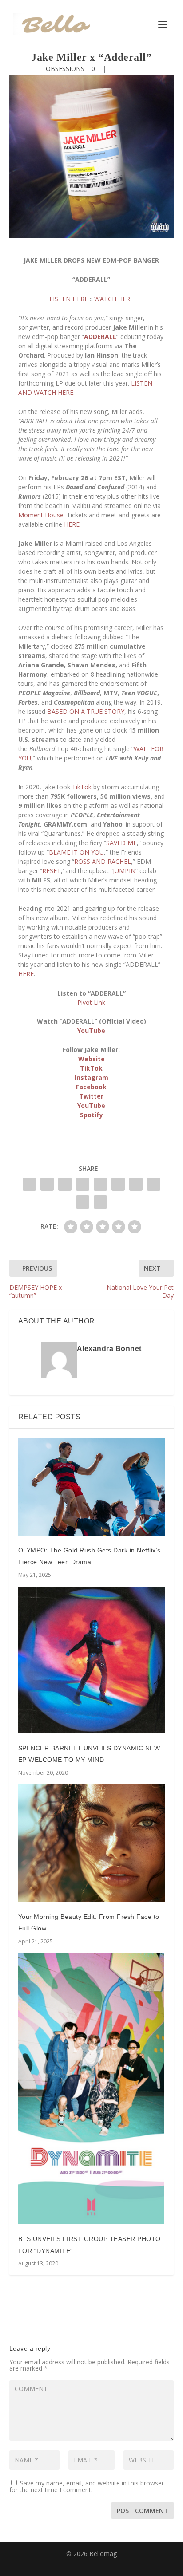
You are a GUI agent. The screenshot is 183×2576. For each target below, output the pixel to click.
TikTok (82, 787)
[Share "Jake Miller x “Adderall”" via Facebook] (29, 1184)
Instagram (91, 1077)
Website (91, 1059)
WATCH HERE (114, 299)
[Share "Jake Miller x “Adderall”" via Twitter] (47, 1184)
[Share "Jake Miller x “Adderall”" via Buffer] (136, 1184)
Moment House (41, 515)
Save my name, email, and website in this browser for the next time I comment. (87, 2486)
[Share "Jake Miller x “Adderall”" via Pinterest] (100, 1184)
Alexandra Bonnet (109, 1349)
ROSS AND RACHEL (103, 861)
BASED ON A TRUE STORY (86, 711)
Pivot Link (91, 1002)
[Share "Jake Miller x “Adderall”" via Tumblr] (83, 1184)
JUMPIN (124, 871)
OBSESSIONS (65, 69)
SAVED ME (121, 843)
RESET (52, 871)
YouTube (91, 1030)
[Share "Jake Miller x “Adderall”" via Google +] (65, 1184)
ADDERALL (100, 337)
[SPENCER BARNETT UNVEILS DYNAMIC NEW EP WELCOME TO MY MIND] (92, 1660)
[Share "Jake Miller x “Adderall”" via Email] (83, 1202)
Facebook (91, 1087)
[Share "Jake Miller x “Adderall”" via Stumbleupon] (154, 1184)
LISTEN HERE (69, 299)
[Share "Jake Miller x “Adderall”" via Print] (100, 1202)
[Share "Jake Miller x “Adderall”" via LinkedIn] (118, 1184)
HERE (72, 524)
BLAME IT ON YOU (76, 852)
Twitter (91, 1096)
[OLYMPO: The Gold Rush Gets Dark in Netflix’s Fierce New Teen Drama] (92, 1487)
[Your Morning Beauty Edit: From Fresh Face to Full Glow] (92, 1843)
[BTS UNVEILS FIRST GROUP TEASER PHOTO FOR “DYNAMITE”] (92, 2089)
